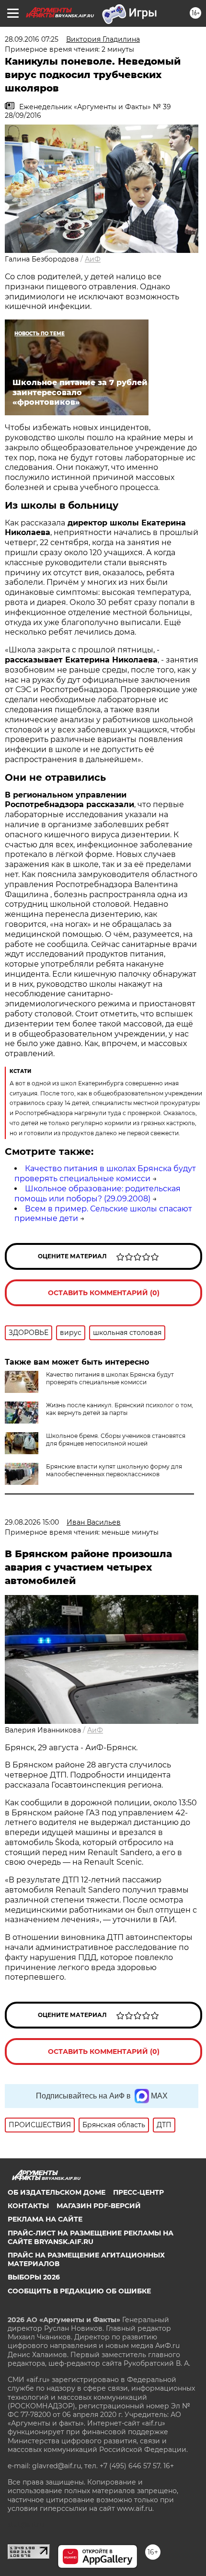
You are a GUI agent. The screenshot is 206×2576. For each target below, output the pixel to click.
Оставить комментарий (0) (104, 1293)
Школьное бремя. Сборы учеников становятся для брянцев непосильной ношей (116, 1440)
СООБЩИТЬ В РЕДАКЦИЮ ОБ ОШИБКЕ (79, 2291)
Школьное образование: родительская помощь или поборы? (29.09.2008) (97, 1194)
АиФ (93, 259)
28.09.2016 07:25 (32, 39)
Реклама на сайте (45, 2219)
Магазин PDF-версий (99, 2206)
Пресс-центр (138, 2192)
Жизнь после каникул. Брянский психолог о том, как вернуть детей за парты (120, 1409)
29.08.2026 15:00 (32, 1522)
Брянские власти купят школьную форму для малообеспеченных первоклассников (114, 1470)
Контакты (28, 2206)
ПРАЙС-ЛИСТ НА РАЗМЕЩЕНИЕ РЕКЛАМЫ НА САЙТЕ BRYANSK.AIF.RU (91, 2237)
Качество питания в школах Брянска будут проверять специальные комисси (105, 1174)
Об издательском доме (57, 2192)
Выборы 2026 (34, 2277)
